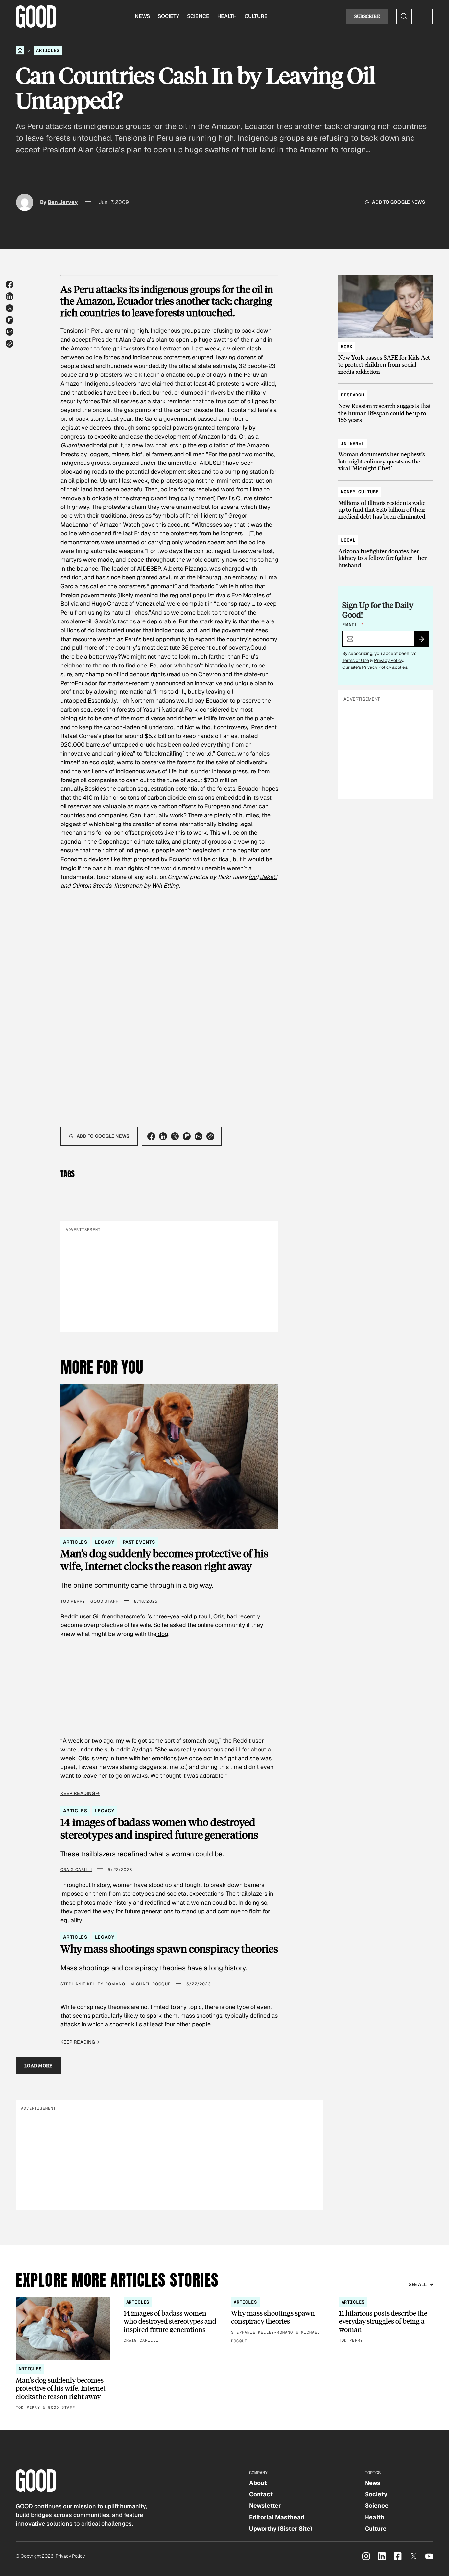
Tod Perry (73, 1601)
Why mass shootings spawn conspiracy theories (169, 1949)
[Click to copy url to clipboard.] (10, 344)
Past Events (139, 1542)
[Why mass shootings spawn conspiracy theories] (278, 2321)
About (258, 2483)
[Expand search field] (404, 16)
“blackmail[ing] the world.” (179, 753)
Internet (353, 443)
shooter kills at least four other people (160, 2024)
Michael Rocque (151, 1984)
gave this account (165, 524)
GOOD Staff (104, 1601)
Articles (48, 50)
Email (353, 625)
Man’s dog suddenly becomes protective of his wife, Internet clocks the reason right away (164, 1560)
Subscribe (367, 16)
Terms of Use (356, 660)
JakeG (269, 877)
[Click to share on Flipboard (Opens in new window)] (10, 320)
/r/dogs (142, 1749)
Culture (256, 16)
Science (198, 16)
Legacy (105, 1542)
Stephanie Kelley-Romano (93, 1984)
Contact (261, 2494)
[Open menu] (423, 16)
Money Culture (360, 492)
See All (418, 2284)
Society (168, 16)
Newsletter (265, 2506)
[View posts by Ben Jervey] (25, 202)
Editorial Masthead (277, 2517)
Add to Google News (399, 202)
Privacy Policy (389, 660)
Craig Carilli (76, 1870)
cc (253, 877)
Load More (38, 2065)
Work (347, 347)
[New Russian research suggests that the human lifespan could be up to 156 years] (386, 404)
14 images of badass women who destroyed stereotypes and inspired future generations (159, 1828)
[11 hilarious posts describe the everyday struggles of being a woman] (386, 2321)
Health (227, 16)
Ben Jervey (63, 202)
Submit (424, 641)
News (142, 16)
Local (348, 540)
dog (162, 1634)
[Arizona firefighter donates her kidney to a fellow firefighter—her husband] (386, 550)
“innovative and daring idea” (98, 753)
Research (353, 395)
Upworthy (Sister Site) (281, 2529)
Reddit (242, 1740)
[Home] (20, 50)
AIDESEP (211, 463)
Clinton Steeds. (92, 885)
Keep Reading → (80, 1793)
